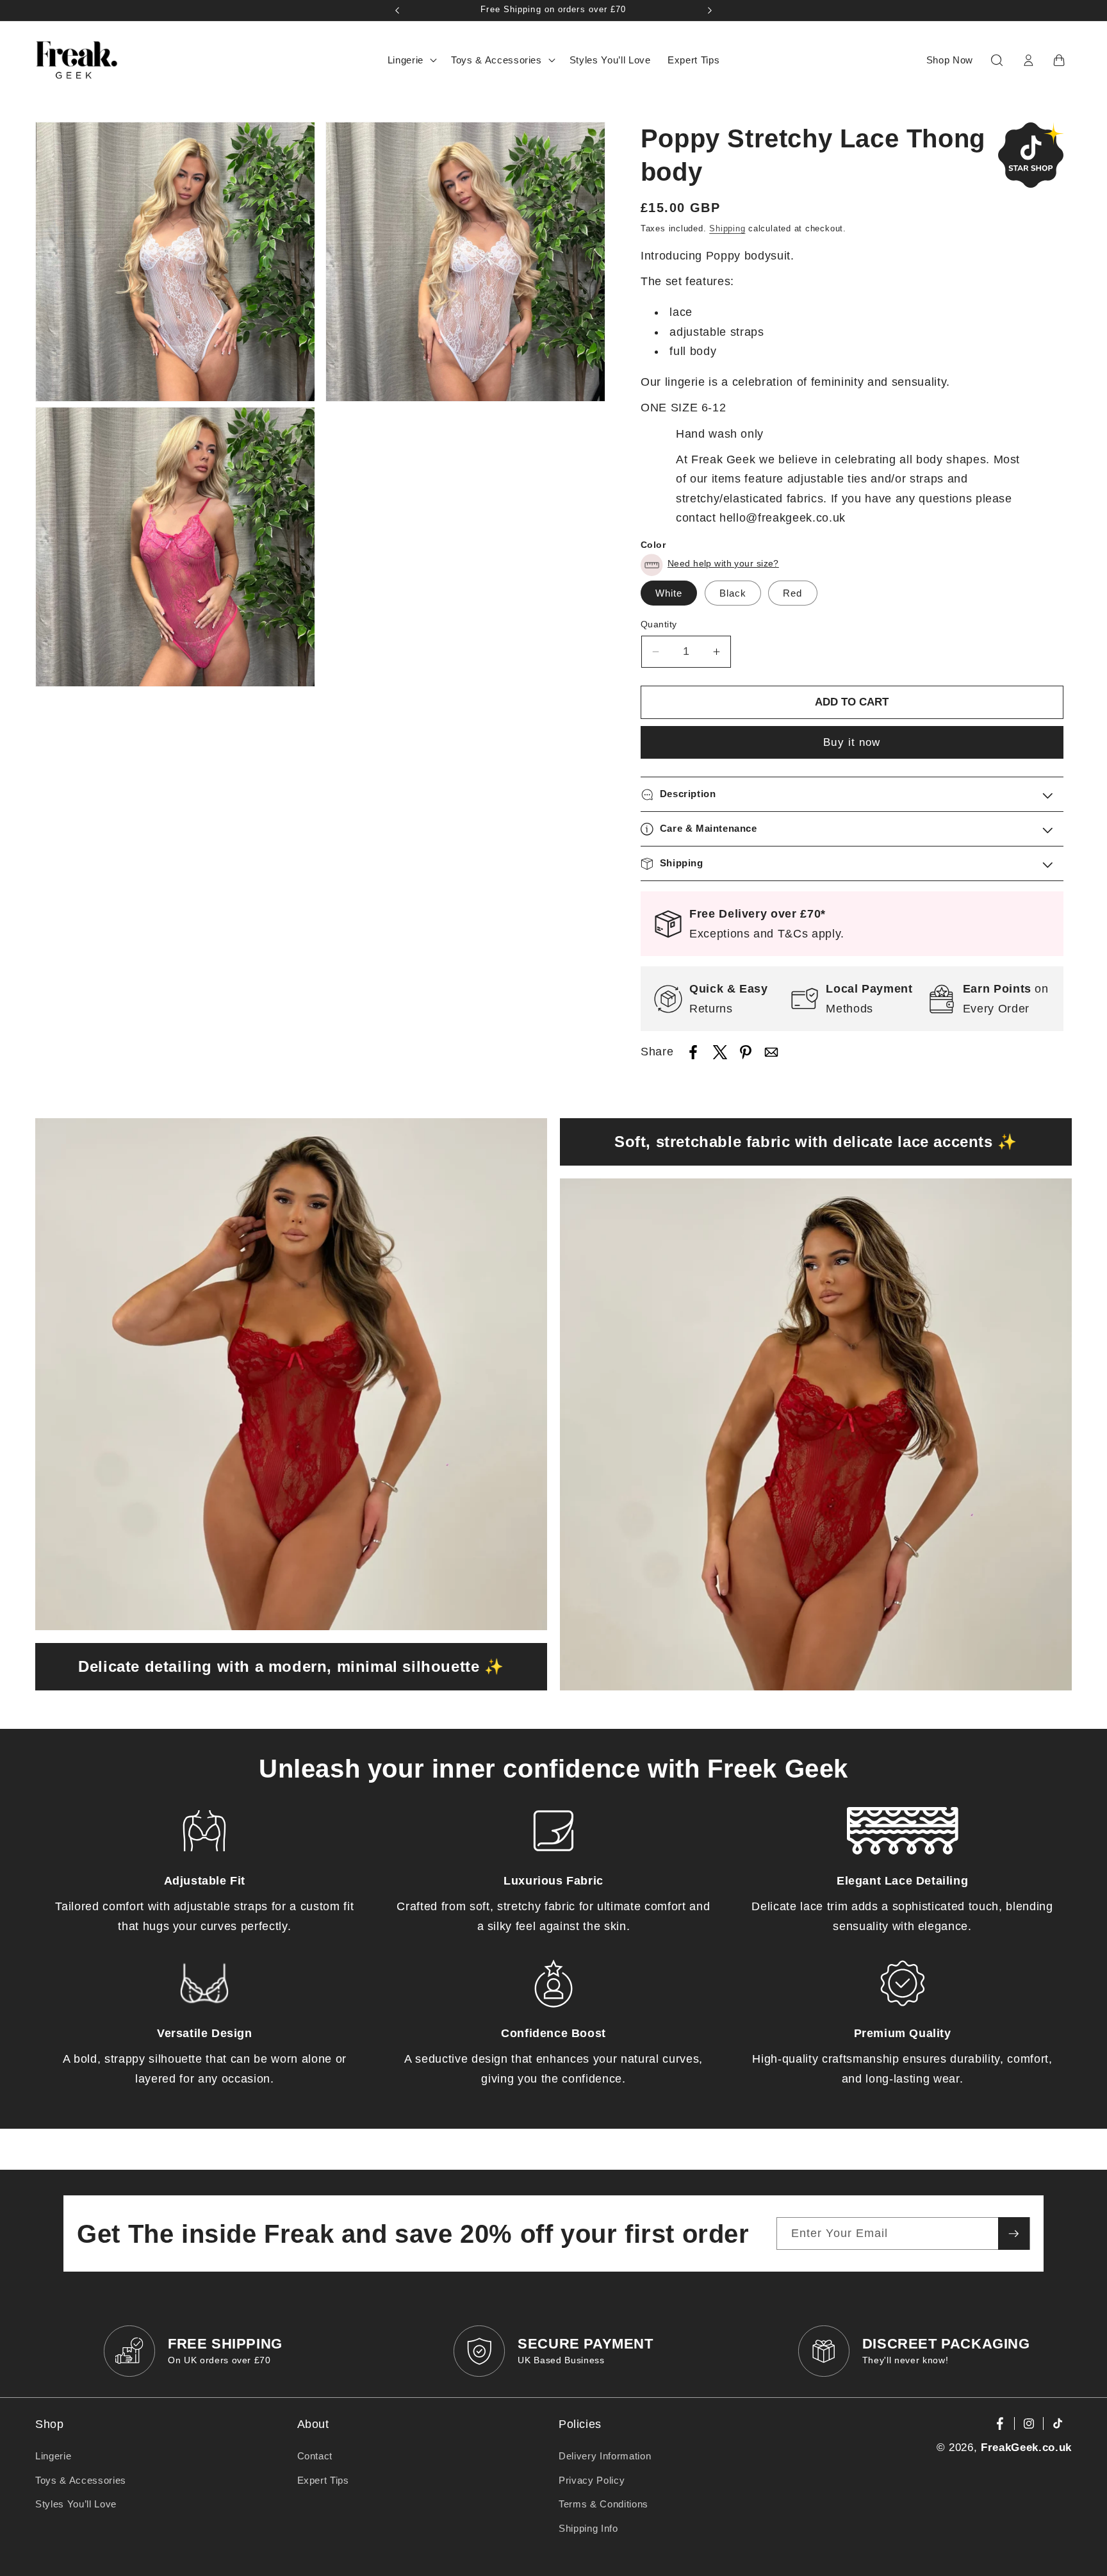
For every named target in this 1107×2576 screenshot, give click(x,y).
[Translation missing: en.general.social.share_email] (771, 1055)
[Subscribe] (1013, 2234)
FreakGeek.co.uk (1026, 2447)
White (669, 593)
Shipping (727, 228)
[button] (411, 60)
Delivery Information (605, 2456)
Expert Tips (323, 2480)
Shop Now (950, 60)
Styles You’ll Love (76, 2504)
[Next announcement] (710, 10)
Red (792, 593)
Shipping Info (588, 2528)
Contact (315, 2456)
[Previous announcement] (397, 10)
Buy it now (852, 743)
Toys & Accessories (81, 2480)
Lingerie (53, 2456)
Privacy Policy (592, 2480)
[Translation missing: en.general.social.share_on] (693, 1055)
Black (733, 593)
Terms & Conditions (603, 2504)
